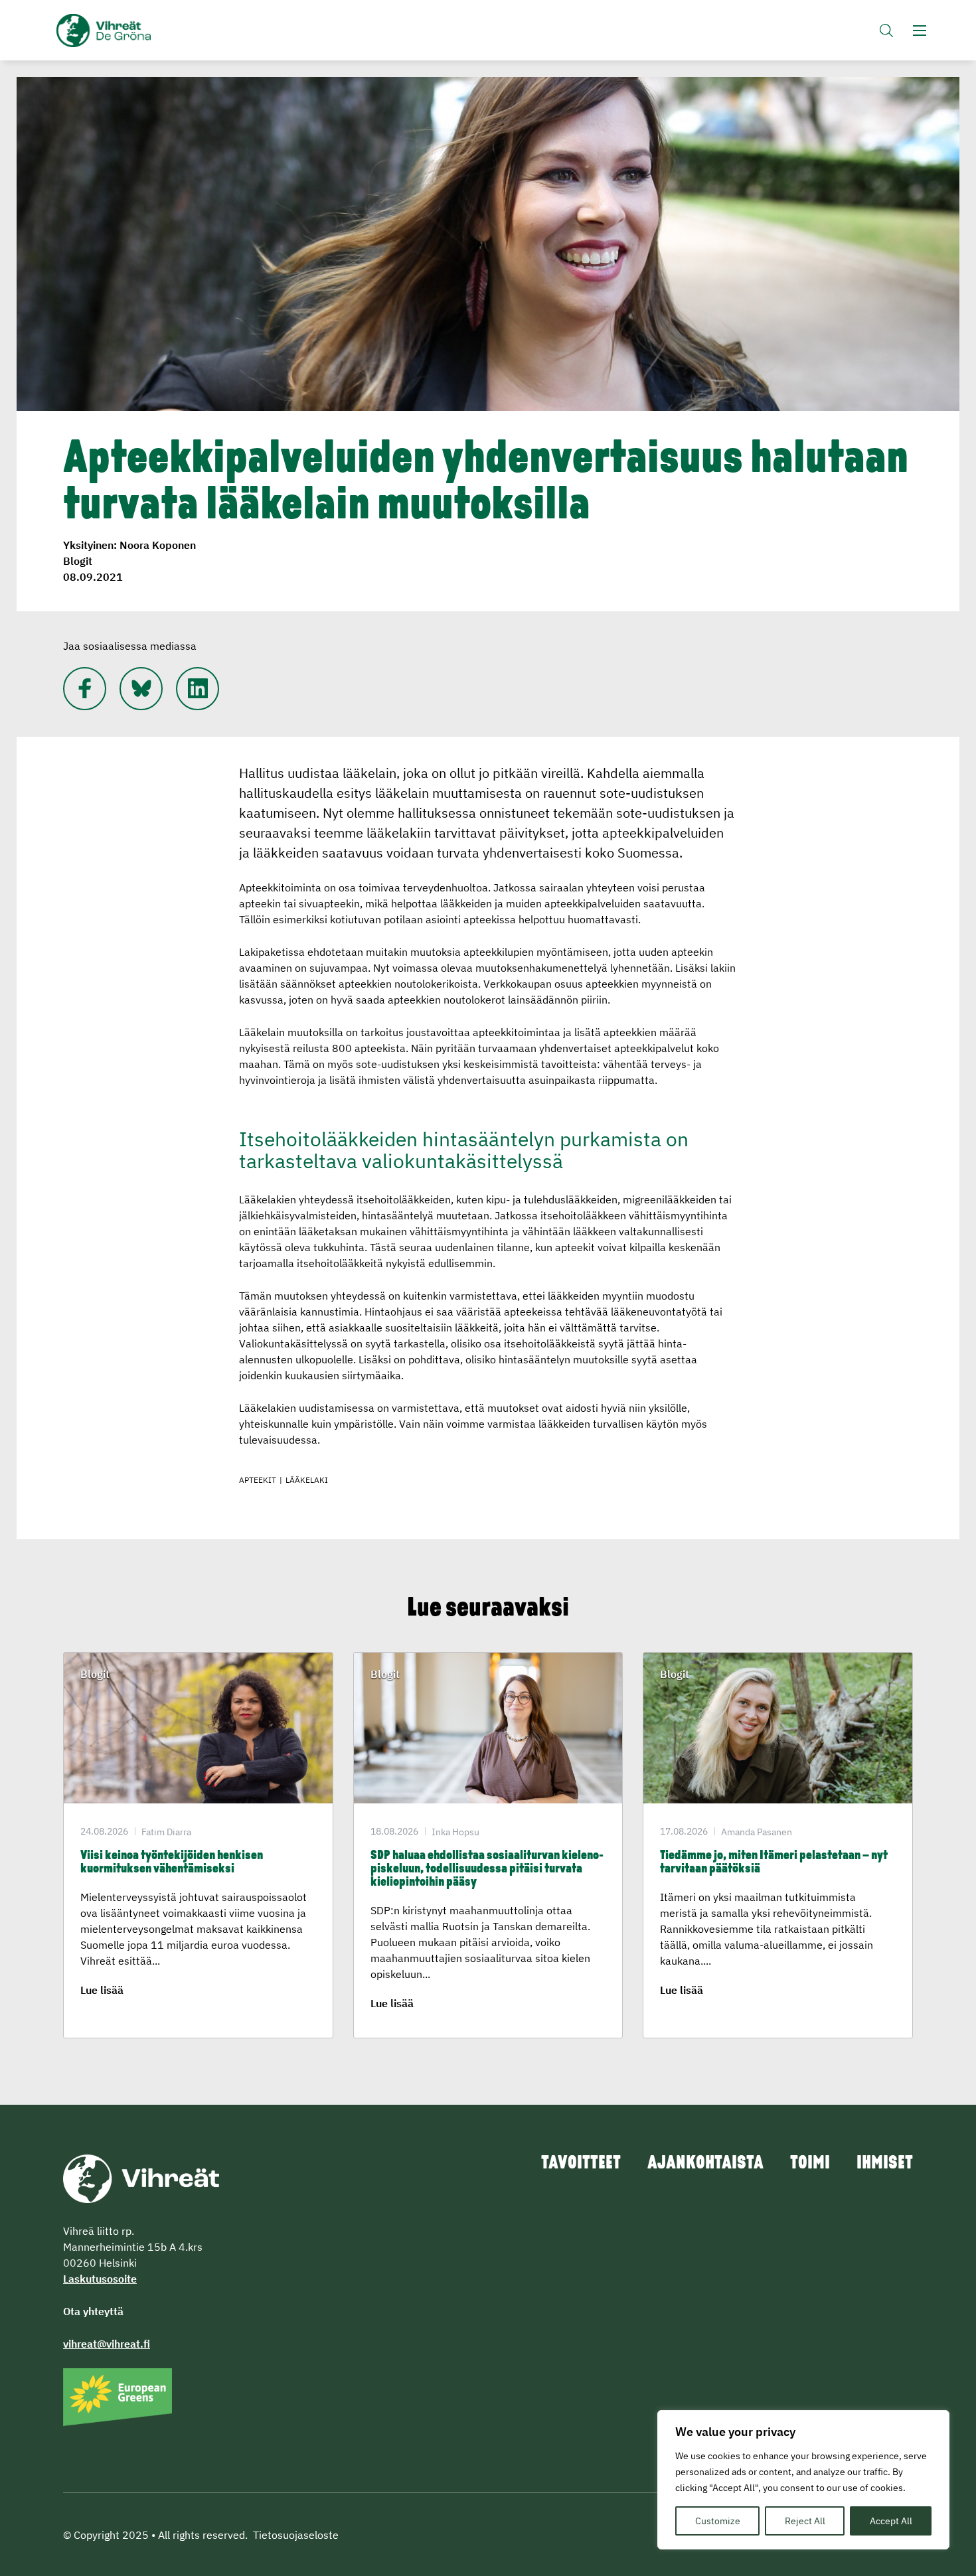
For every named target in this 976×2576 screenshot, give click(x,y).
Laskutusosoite (100, 2279)
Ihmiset (885, 2164)
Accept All (891, 2521)
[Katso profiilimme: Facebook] (85, 689)
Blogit (78, 561)
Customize (718, 2521)
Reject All (805, 2521)
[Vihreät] (141, 2178)
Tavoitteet (581, 2164)
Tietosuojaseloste (296, 2535)
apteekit (258, 1480)
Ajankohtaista (705, 2164)
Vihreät (134, 31)
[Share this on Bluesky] (141, 689)
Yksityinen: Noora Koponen (129, 545)
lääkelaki (307, 1480)
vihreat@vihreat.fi (107, 2344)
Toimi (810, 2164)
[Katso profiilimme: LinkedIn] (198, 689)
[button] (886, 30)
